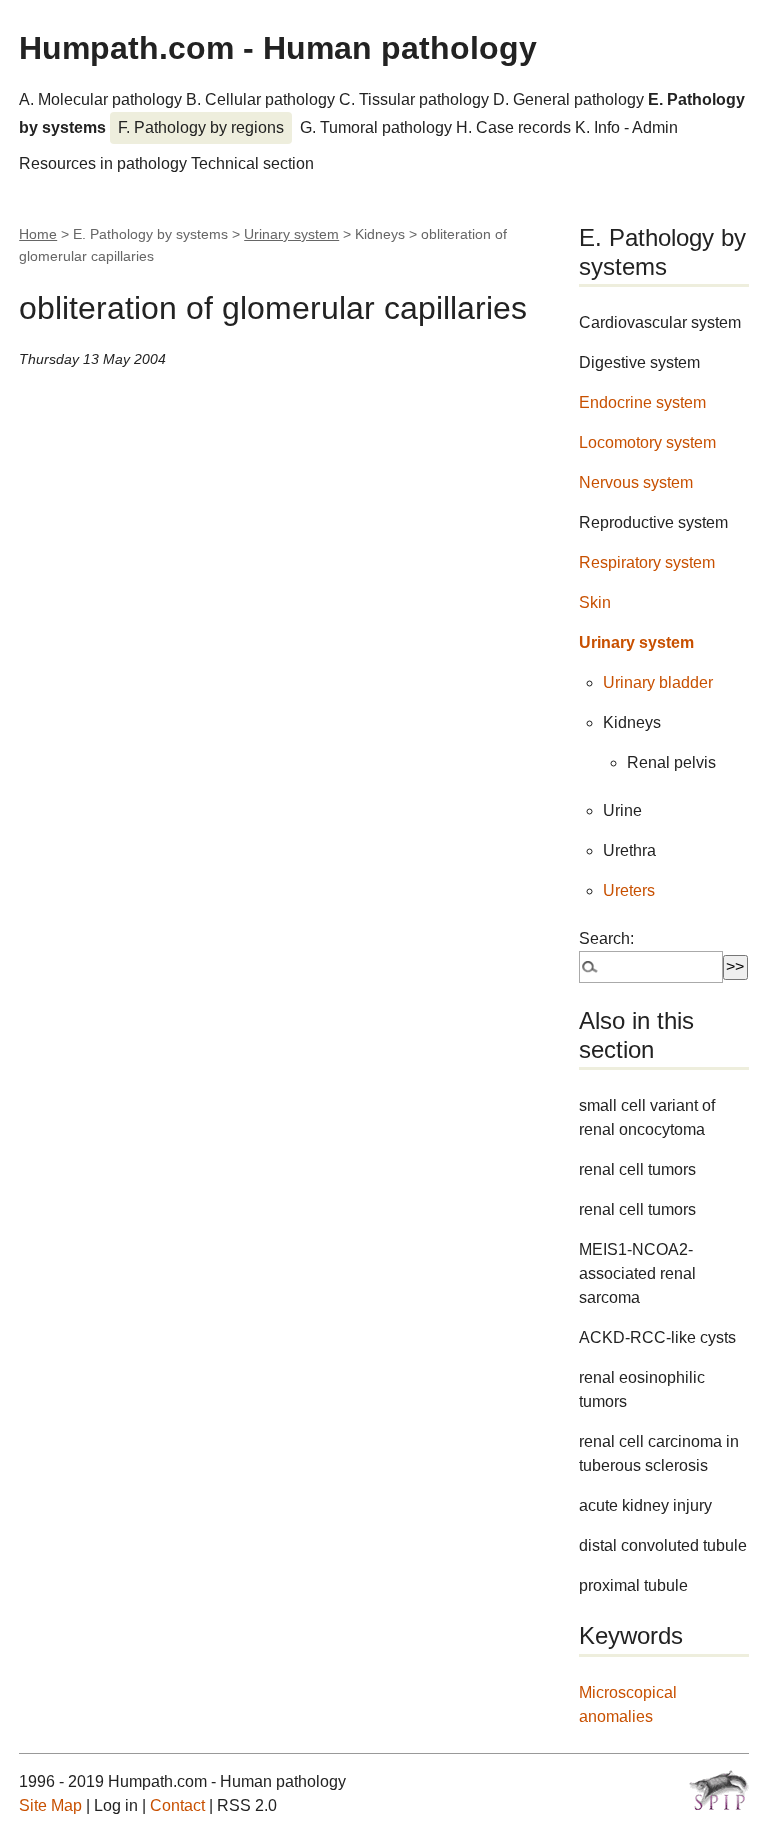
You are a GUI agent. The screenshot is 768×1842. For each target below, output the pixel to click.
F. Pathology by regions (201, 127)
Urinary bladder (658, 682)
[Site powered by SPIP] (719, 1790)
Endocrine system (642, 402)
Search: (606, 938)
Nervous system (636, 482)
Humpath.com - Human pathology (278, 48)
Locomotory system (647, 442)
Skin (595, 602)
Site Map (50, 1805)
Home (38, 234)
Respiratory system (647, 562)
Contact (177, 1805)
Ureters (629, 890)
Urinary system (291, 234)
